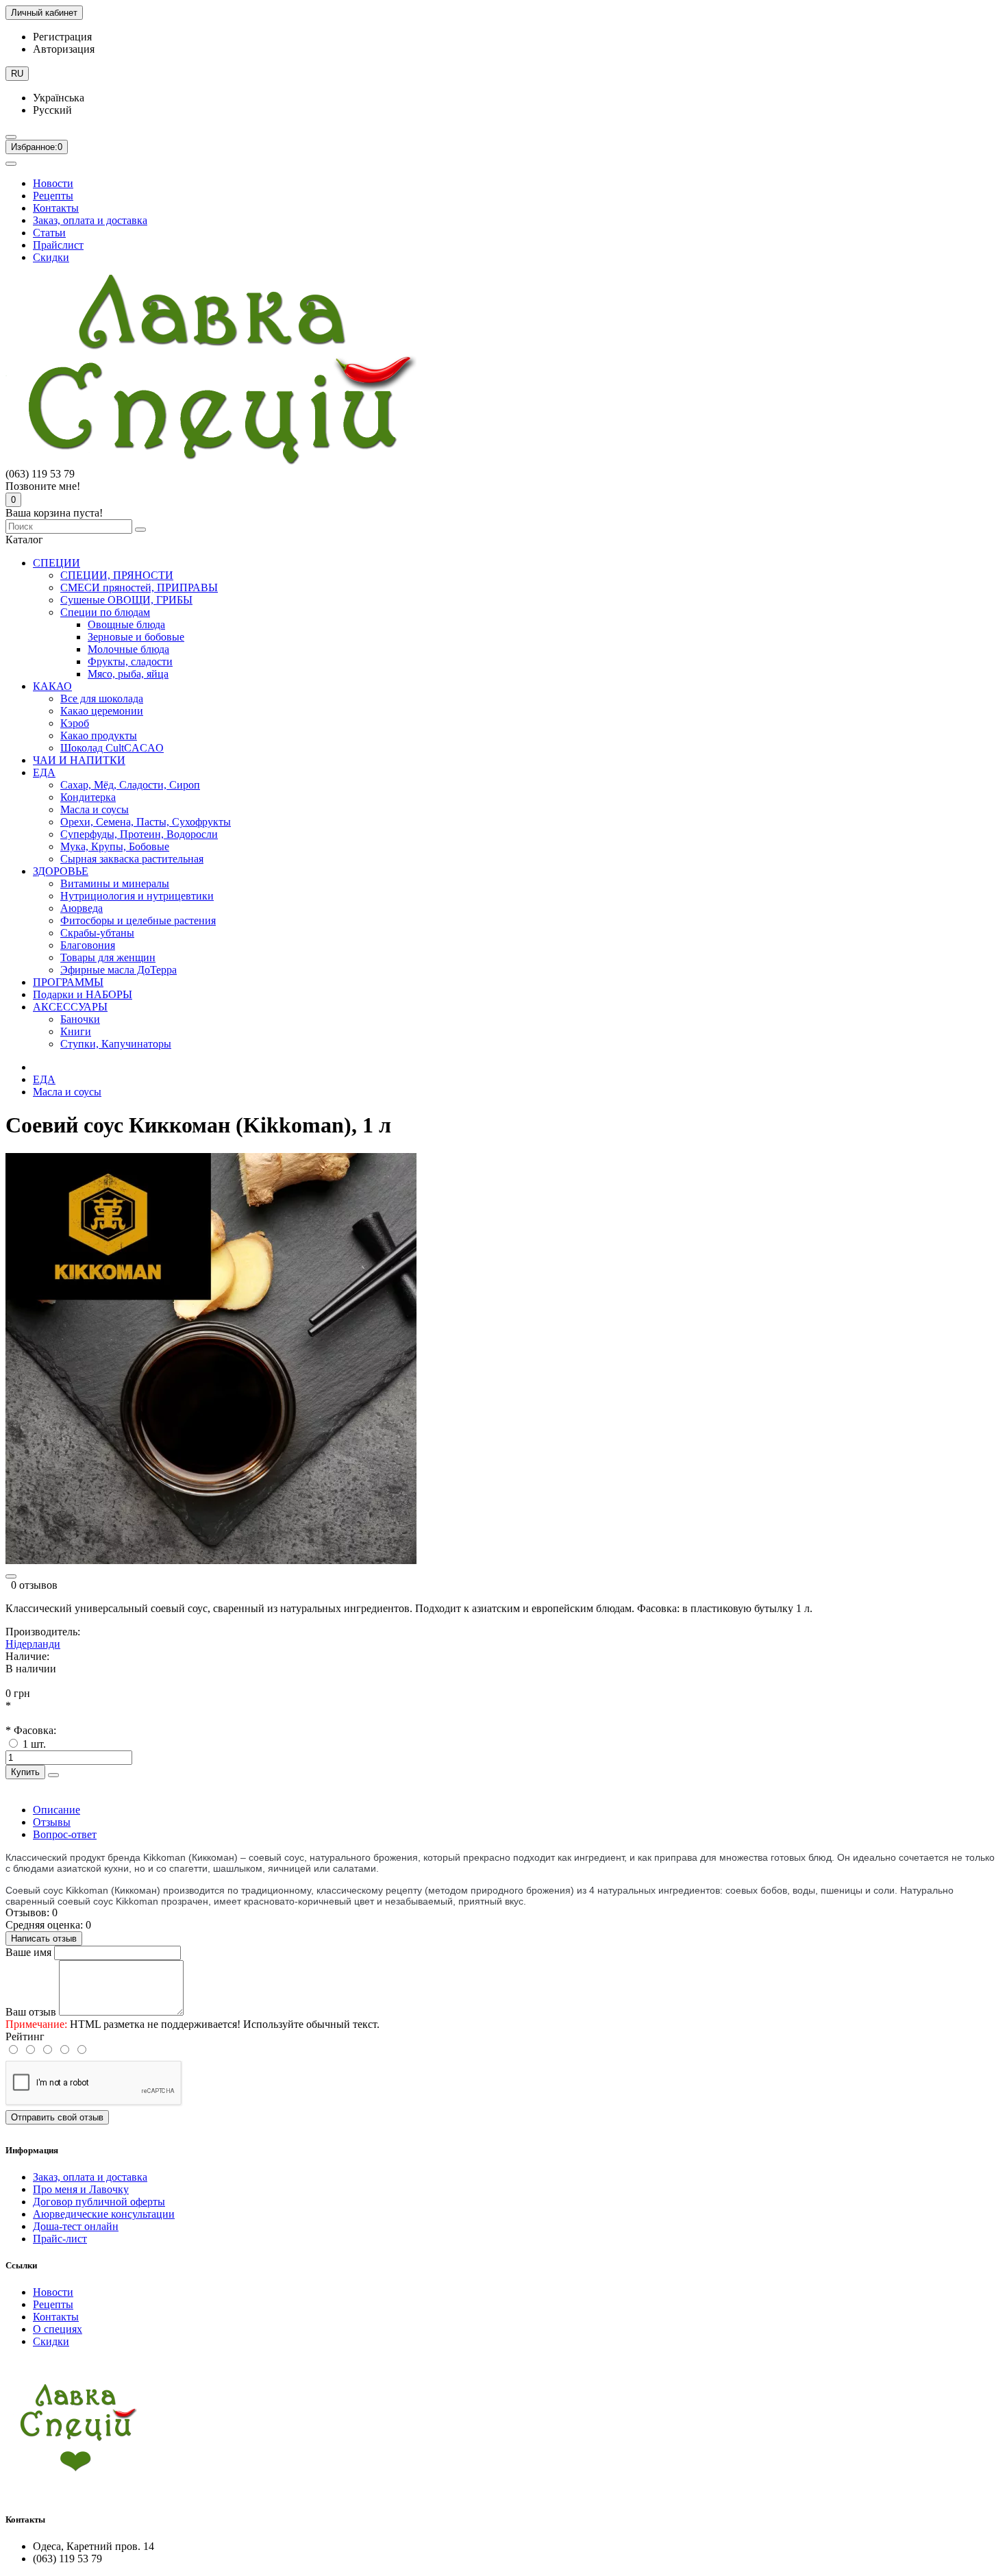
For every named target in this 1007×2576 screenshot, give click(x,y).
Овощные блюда (126, 624)
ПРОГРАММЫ (68, 982)
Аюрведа (82, 908)
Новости (53, 183)
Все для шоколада (102, 698)
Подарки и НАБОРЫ (83, 994)
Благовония (88, 945)
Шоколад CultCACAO (112, 748)
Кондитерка (88, 797)
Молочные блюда (128, 649)
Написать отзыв (44, 1939)
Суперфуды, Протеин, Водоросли (139, 834)
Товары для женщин (108, 957)
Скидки (51, 257)
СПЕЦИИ (57, 563)
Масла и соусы (95, 809)
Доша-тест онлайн (76, 2226)
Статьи (49, 233)
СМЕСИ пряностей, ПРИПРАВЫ (139, 587)
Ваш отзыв (31, 2012)
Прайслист (58, 245)
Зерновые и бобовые (136, 637)
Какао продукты (99, 735)
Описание (57, 1810)
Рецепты (53, 196)
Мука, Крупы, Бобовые (115, 846)
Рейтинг (25, 2036)
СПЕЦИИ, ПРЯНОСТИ (117, 575)
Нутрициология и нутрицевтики (137, 896)
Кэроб (75, 723)
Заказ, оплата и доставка (90, 220)
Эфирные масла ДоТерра (119, 970)
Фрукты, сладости (130, 661)
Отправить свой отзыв (57, 2117)
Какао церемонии (102, 711)
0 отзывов (34, 1585)
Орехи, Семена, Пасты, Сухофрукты (146, 822)
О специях (58, 2329)
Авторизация (64, 49)
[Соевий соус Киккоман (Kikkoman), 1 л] (211, 1560)
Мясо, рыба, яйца (128, 674)
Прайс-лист (60, 2239)
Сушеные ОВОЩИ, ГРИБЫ (126, 600)
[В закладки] (11, 1576)
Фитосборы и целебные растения (138, 920)
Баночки (80, 1019)
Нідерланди (33, 1644)
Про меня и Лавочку (81, 2189)
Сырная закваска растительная (132, 859)
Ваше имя (28, 1952)
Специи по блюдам (105, 612)
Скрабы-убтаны (97, 933)
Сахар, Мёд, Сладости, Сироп (130, 785)
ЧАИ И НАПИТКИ (79, 760)
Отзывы (52, 1822)
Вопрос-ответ (65, 1834)
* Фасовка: (31, 1730)
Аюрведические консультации (104, 2214)
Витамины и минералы (115, 883)
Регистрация (62, 37)
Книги (76, 1031)
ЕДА (44, 772)
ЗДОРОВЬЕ (61, 871)
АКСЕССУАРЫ (70, 1007)
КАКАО (52, 686)
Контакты (56, 208)
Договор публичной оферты (99, 2202)
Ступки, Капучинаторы (116, 1044)
